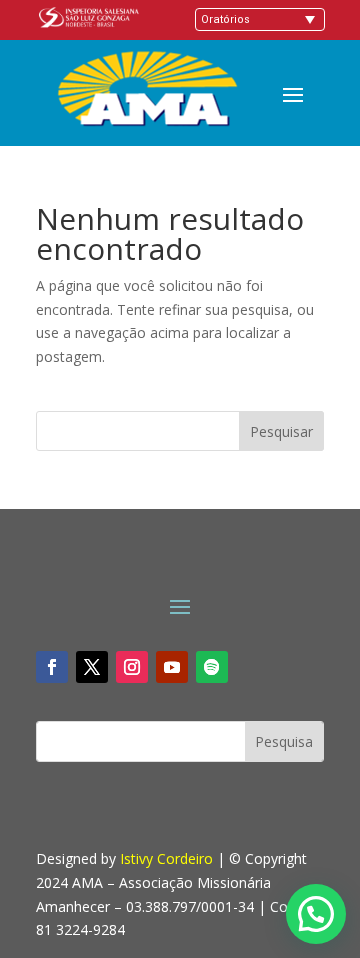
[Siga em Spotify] (212, 667)
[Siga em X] (92, 667)
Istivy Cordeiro (166, 858)
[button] (316, 914)
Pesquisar (281, 431)
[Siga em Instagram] (132, 667)
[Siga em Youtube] (172, 667)
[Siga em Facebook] (52, 667)
